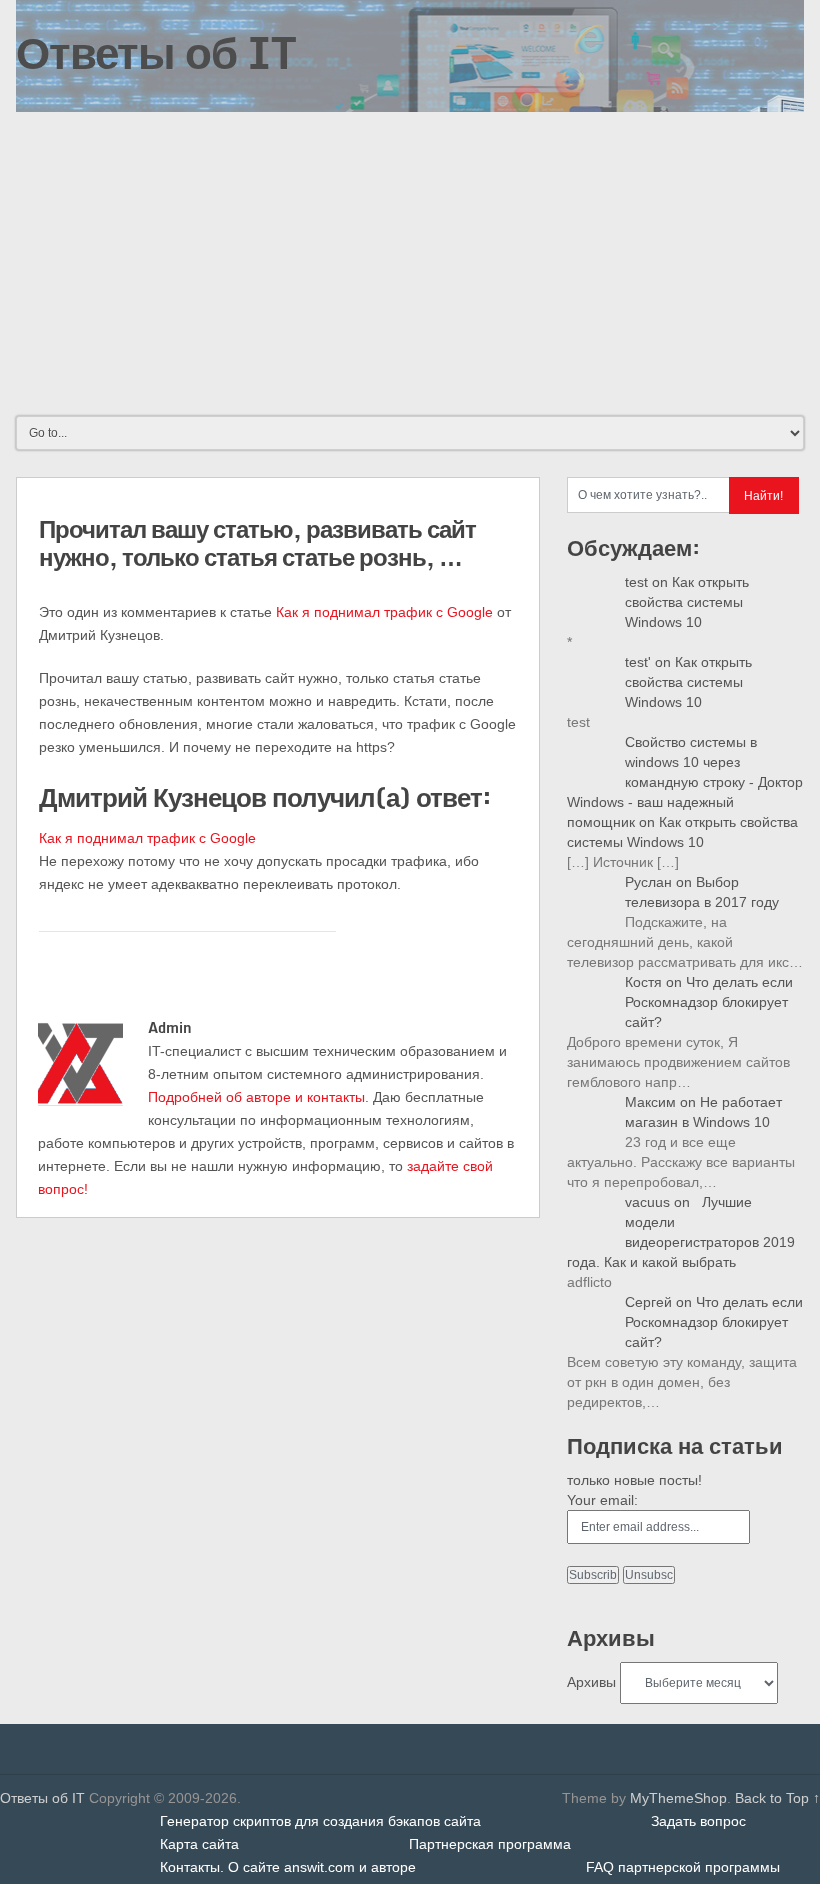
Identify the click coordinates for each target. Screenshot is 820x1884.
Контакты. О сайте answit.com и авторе (288, 1867)
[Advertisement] (410, 262)
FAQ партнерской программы (683, 1867)
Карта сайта (199, 1844)
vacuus (647, 1202)
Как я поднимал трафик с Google (384, 612)
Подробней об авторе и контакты (256, 1097)
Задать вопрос (698, 1821)
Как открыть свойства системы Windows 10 (687, 602)
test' (638, 662)
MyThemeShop (678, 1798)
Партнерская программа (490, 1844)
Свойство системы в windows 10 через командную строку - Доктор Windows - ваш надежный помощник (685, 782)
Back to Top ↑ (777, 1798)
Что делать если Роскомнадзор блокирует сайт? (709, 1002)
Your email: (602, 1500)
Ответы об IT (156, 52)
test (636, 582)
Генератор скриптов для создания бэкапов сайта (320, 1821)
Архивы (591, 1682)
